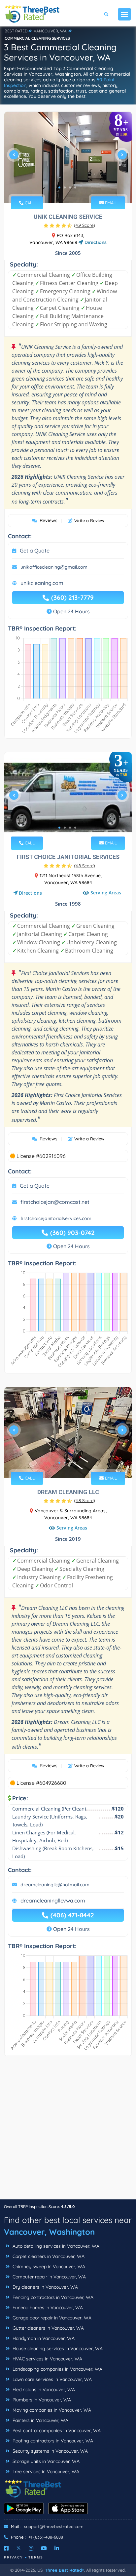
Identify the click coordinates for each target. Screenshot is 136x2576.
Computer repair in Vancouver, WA (49, 2277)
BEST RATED (16, 31)
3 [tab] (70, 187)
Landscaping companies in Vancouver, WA (57, 2369)
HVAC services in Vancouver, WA (47, 2359)
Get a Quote (35, 551)
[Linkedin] (57, 2548)
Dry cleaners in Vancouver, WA (45, 2287)
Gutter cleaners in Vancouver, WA (48, 2328)
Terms (36, 2557)
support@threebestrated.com (54, 2526)
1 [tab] (59, 187)
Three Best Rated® (64, 2570)
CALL (29, 203)
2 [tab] (65, 187)
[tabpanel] (68, 157)
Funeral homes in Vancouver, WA (47, 2308)
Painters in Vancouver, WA (40, 2420)
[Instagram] (31, 2548)
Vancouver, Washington (49, 2232)
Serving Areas (106, 893)
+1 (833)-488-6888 (46, 2537)
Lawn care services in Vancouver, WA (51, 2379)
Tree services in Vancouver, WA (45, 2472)
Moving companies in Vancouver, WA (51, 2410)
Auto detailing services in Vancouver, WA (55, 2246)
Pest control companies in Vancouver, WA (56, 2431)
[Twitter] (19, 2548)
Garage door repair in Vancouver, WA (51, 2318)
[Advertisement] (68, 2131)
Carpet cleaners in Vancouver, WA (48, 2256)
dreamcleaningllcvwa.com (53, 1901)
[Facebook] (6, 2548)
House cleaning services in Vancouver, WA (57, 2349)
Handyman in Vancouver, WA (43, 2338)
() (85, 225)
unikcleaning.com (42, 583)
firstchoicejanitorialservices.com (56, 1218)
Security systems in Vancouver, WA (50, 2451)
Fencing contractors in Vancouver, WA (52, 2297)
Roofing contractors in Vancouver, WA (52, 2441)
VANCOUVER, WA (50, 31)
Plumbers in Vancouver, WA (41, 2400)
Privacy (14, 2557)
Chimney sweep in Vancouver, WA (48, 2267)
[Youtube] (44, 2548)
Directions (95, 242)
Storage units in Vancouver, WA (45, 2461)
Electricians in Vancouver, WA (43, 2390)
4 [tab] (75, 187)
